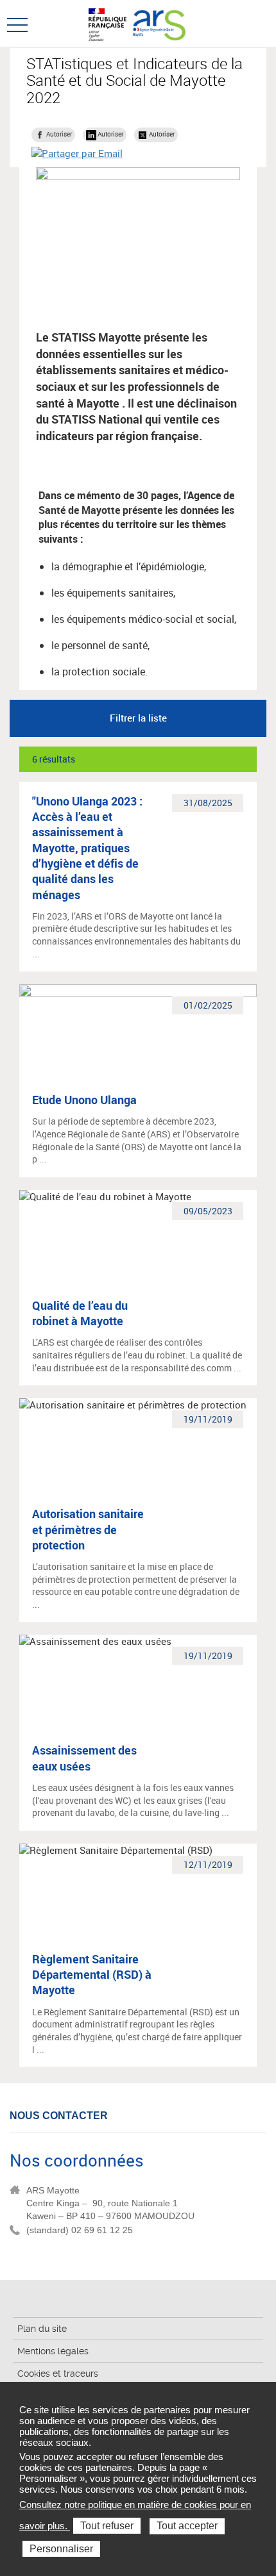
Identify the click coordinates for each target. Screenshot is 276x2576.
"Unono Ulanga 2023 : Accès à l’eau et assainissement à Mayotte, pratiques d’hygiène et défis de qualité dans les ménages (87, 848)
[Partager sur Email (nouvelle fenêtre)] (77, 153)
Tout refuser (107, 2526)
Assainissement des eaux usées (84, 1758)
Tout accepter (187, 2526)
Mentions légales (53, 2351)
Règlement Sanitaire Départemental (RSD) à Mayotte (92, 1975)
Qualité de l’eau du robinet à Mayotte (80, 1313)
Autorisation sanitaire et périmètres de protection (88, 1529)
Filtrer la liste (138, 718)
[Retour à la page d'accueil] (160, 23)
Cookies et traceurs (58, 2374)
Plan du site (42, 2329)
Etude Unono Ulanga (84, 1100)
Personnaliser (61, 2549)
